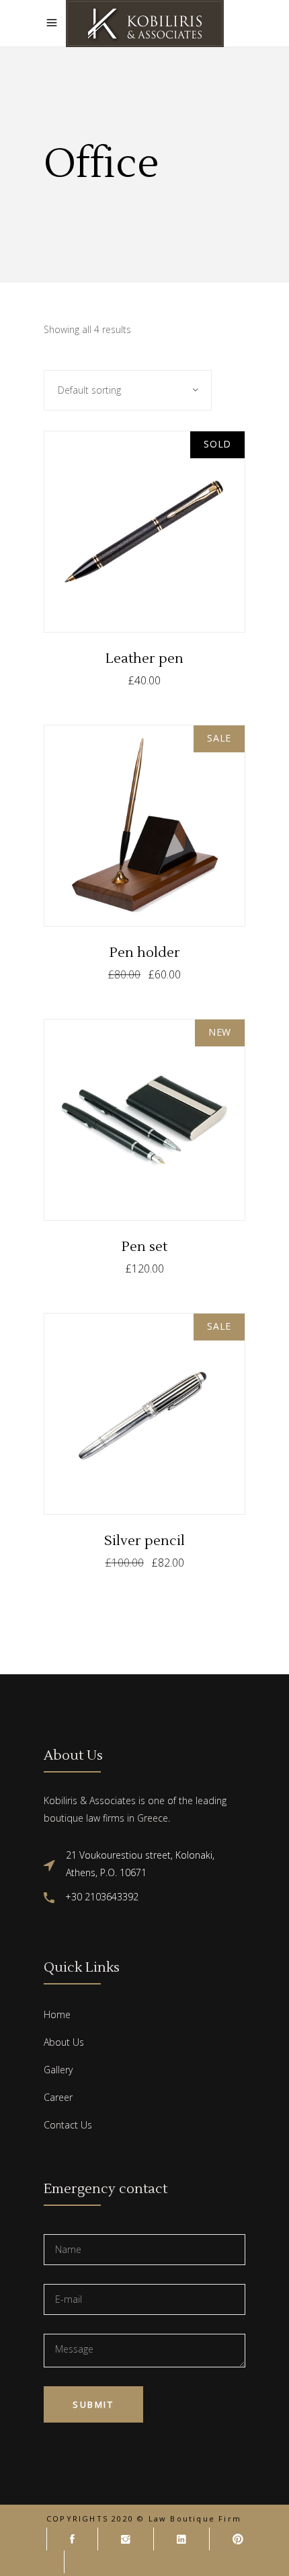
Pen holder (145, 953)
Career (58, 2097)
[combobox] (128, 390)
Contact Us (68, 2125)
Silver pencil (144, 1541)
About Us (64, 2042)
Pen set (144, 1247)
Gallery (58, 2070)
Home (57, 2014)
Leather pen (144, 659)
